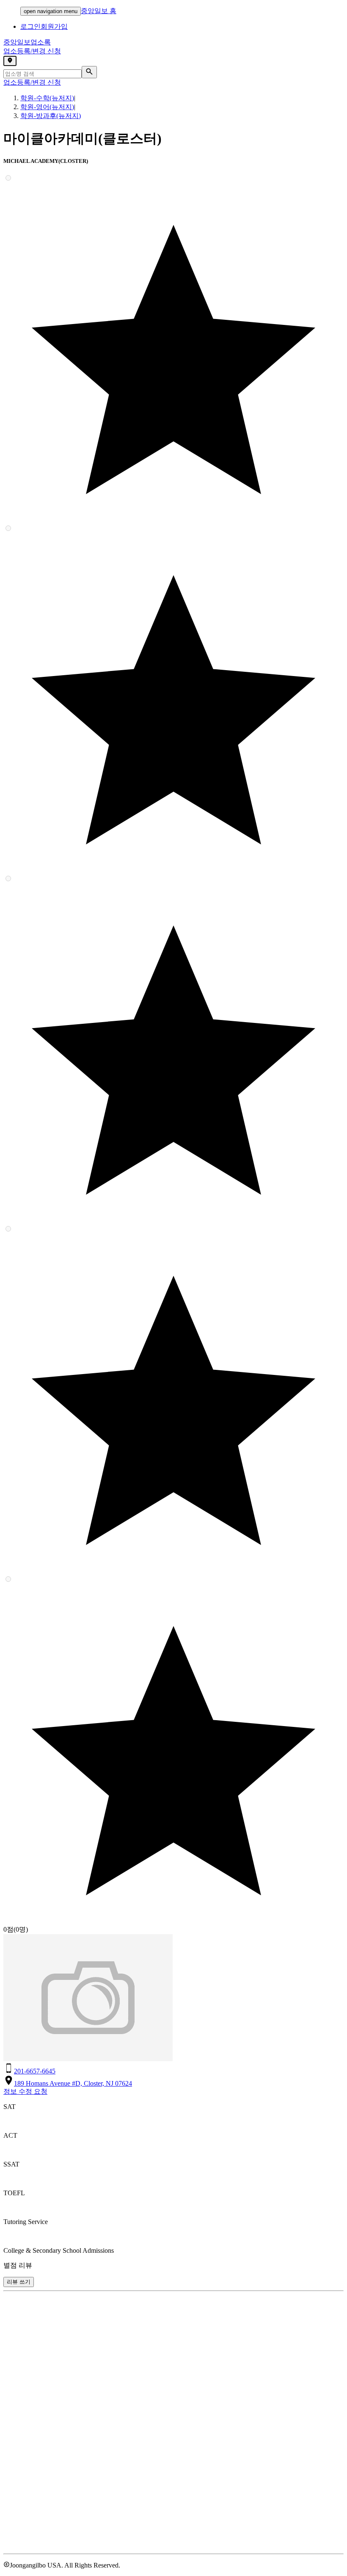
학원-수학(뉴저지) (47, 98)
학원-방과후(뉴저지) (51, 116)
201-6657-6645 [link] (35, 2071)
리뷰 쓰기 (19, 2282)
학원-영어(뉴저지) (47, 107)
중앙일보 (27, 42)
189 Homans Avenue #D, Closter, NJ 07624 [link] (73, 2083)
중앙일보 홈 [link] (99, 11)
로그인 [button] (30, 26)
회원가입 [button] (54, 26)
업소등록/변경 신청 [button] (32, 51)
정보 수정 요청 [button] (25, 2091)
